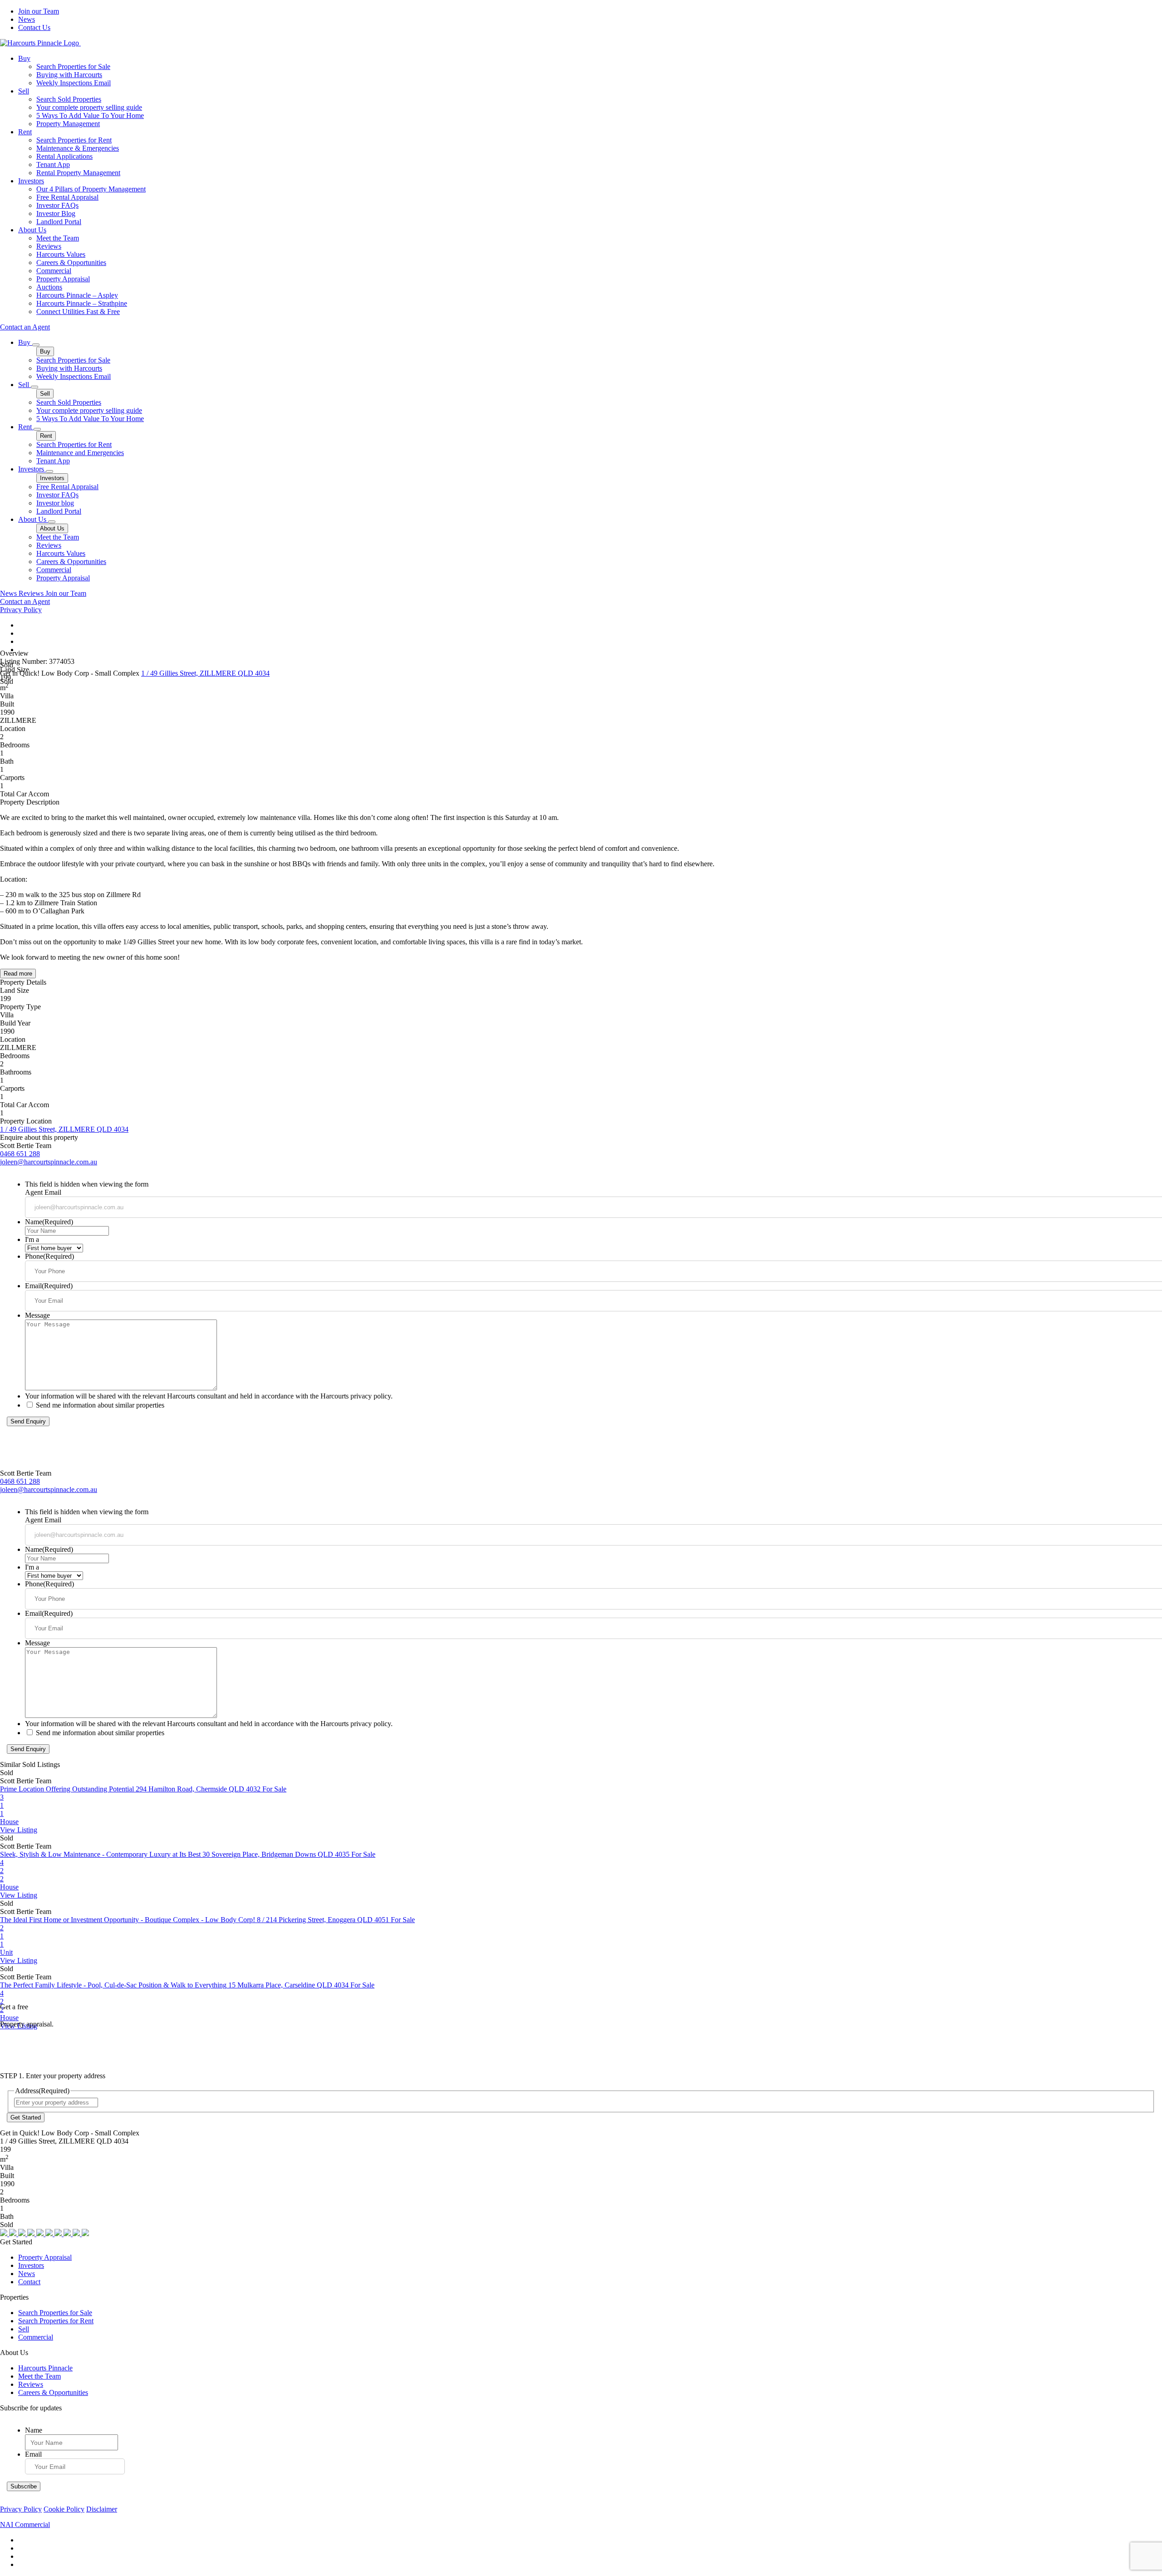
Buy (24, 58)
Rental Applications (64, 156)
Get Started (26, 2117)
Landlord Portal (59, 222)
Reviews (49, 246)
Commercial (54, 271)
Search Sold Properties (69, 99)
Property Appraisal (63, 279)
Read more (18, 974)
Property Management (68, 124)
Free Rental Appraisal (67, 197)
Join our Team (39, 11)
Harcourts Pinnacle (45, 2368)
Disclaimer (102, 2509)
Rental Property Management (78, 173)
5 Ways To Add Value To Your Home (90, 115)
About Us (32, 230)
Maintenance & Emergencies (78, 148)
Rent (25, 132)
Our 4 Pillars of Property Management (91, 189)
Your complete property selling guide (89, 107)
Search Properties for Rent (74, 140)
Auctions (49, 287)
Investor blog (55, 503)
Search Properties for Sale (73, 66)
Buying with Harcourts (69, 75)
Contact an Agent (25, 327)
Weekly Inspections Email (74, 83)
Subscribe (24, 2486)
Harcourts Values (61, 254)
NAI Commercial (25, 2524)
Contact (29, 2282)
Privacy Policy (21, 610)
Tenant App (53, 164)
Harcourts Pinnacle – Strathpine (82, 303)
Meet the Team (58, 238)
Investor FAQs (57, 205)
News (27, 19)
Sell (24, 91)
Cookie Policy (64, 2509)
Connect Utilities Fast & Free (78, 312)
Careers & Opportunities (71, 263)
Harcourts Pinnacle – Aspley (77, 295)
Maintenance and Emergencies (80, 453)
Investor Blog (56, 213)
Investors (31, 181)
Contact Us (34, 27)
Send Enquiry (28, 1421)
